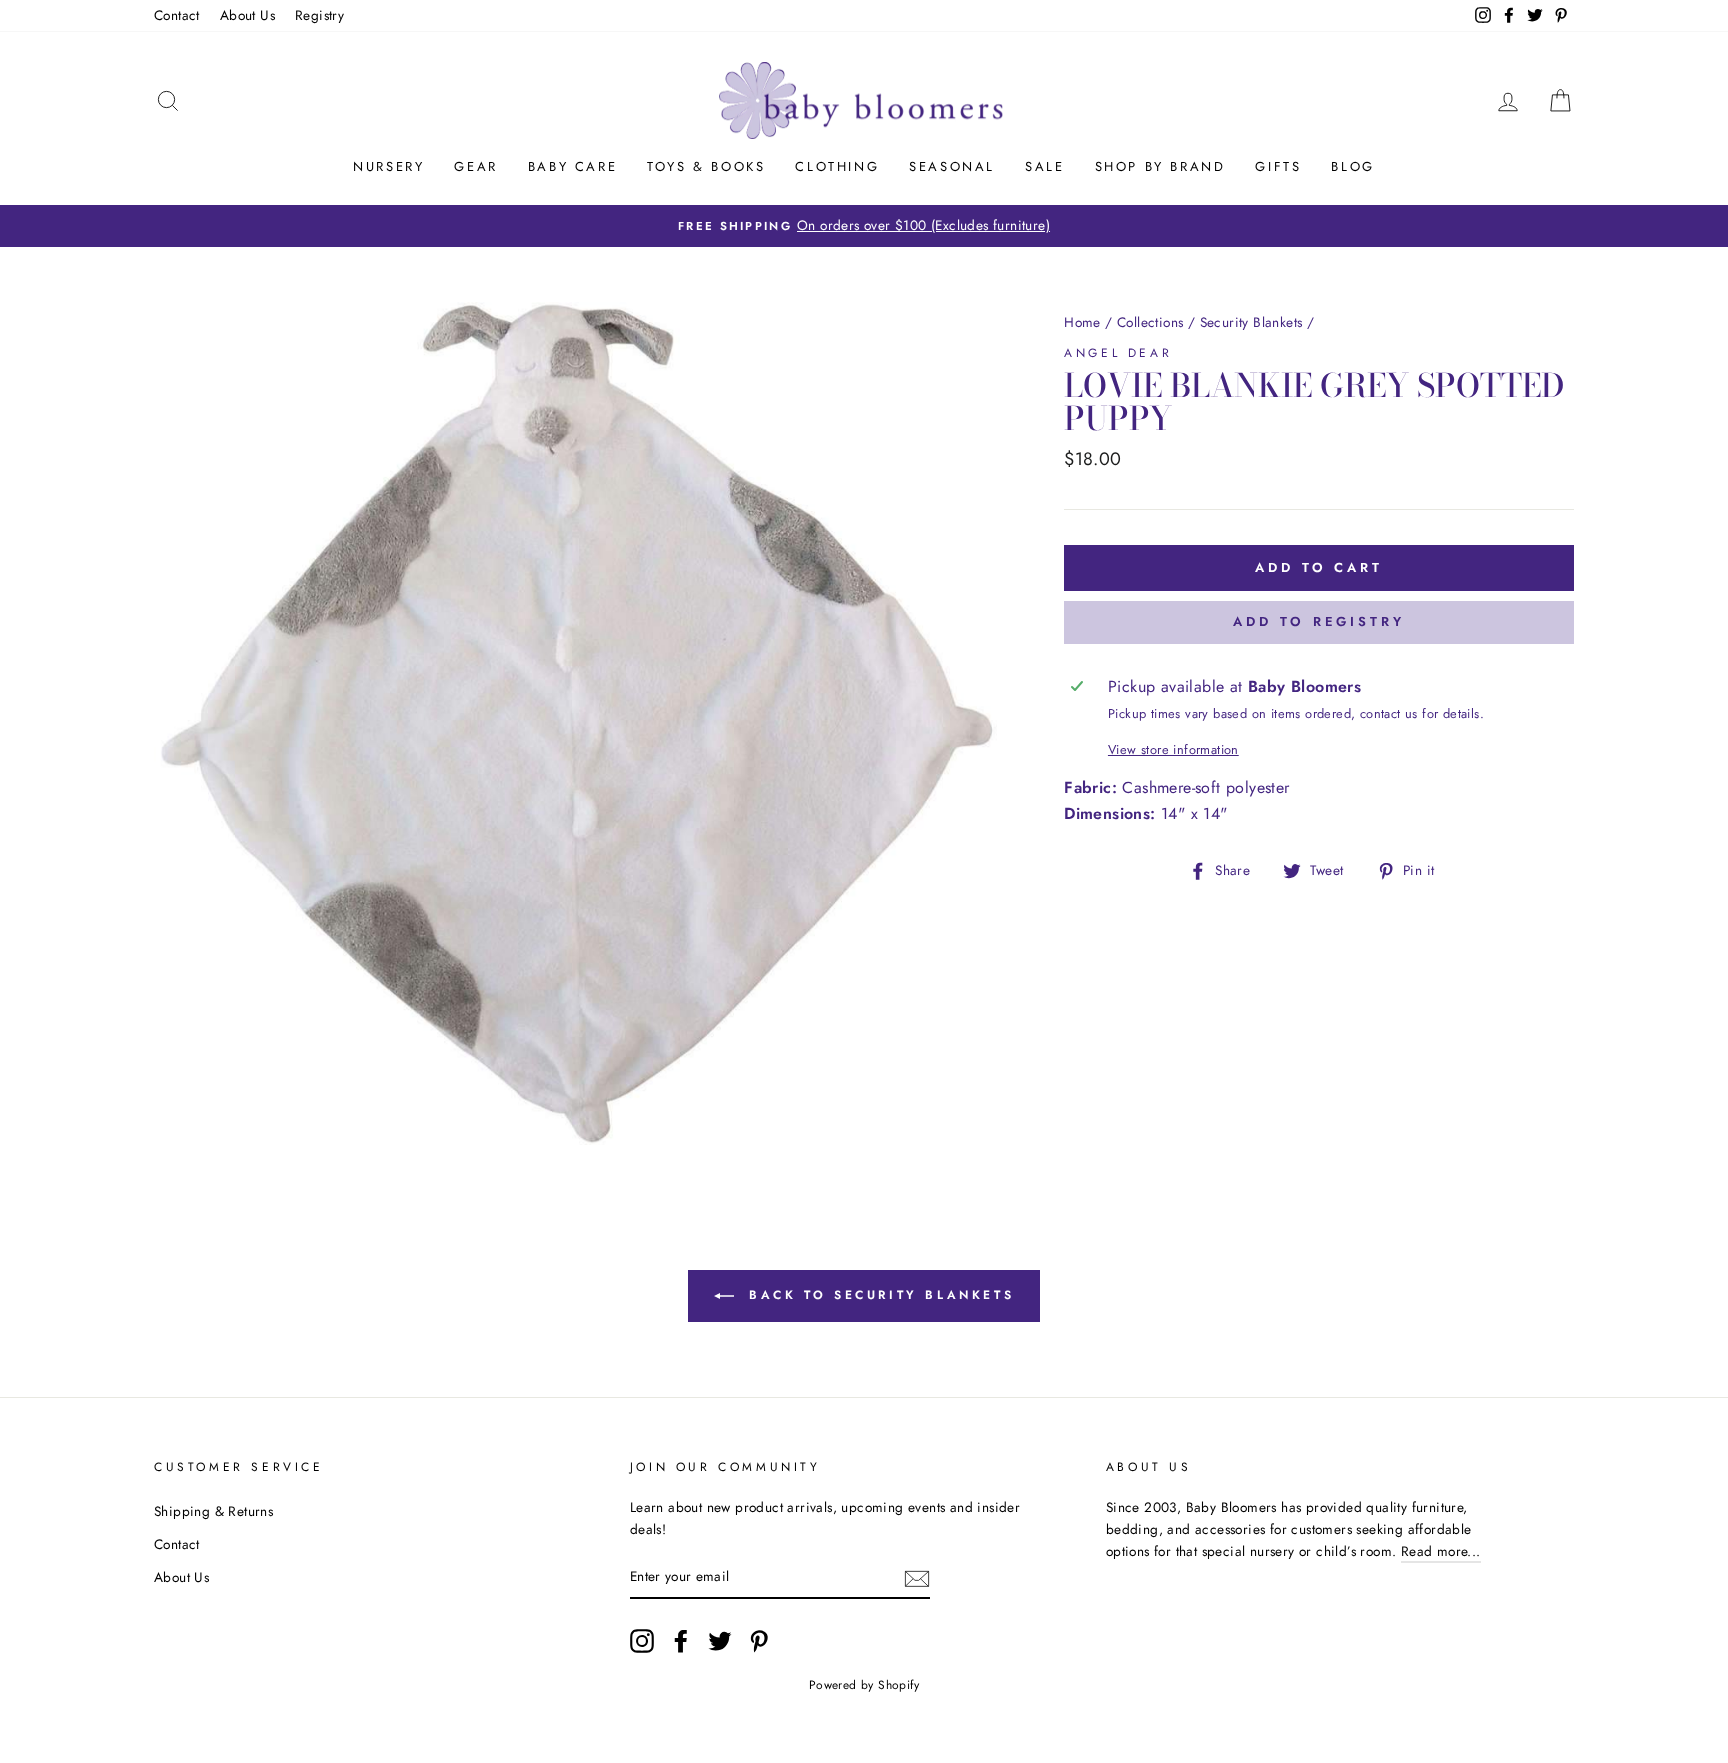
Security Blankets (1251, 322)
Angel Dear (1118, 353)
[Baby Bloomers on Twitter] (720, 1641)
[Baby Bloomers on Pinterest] (759, 1641)
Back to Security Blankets (878, 1295)
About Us (247, 15)
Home (1082, 322)
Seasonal (952, 166)
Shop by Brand (1160, 166)
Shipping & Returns (213, 1511)
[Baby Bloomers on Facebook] (681, 1641)
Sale (1044, 166)
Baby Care (572, 166)
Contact (177, 15)
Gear (475, 166)
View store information (1173, 749)
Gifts (1278, 166)
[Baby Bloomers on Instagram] (642, 1641)
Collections (1150, 322)
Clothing (837, 166)
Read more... (1441, 1551)
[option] (864, 226)
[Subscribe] (917, 1577)
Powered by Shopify (864, 1685)
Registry (319, 15)
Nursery (388, 166)
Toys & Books (706, 166)
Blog (1352, 166)
